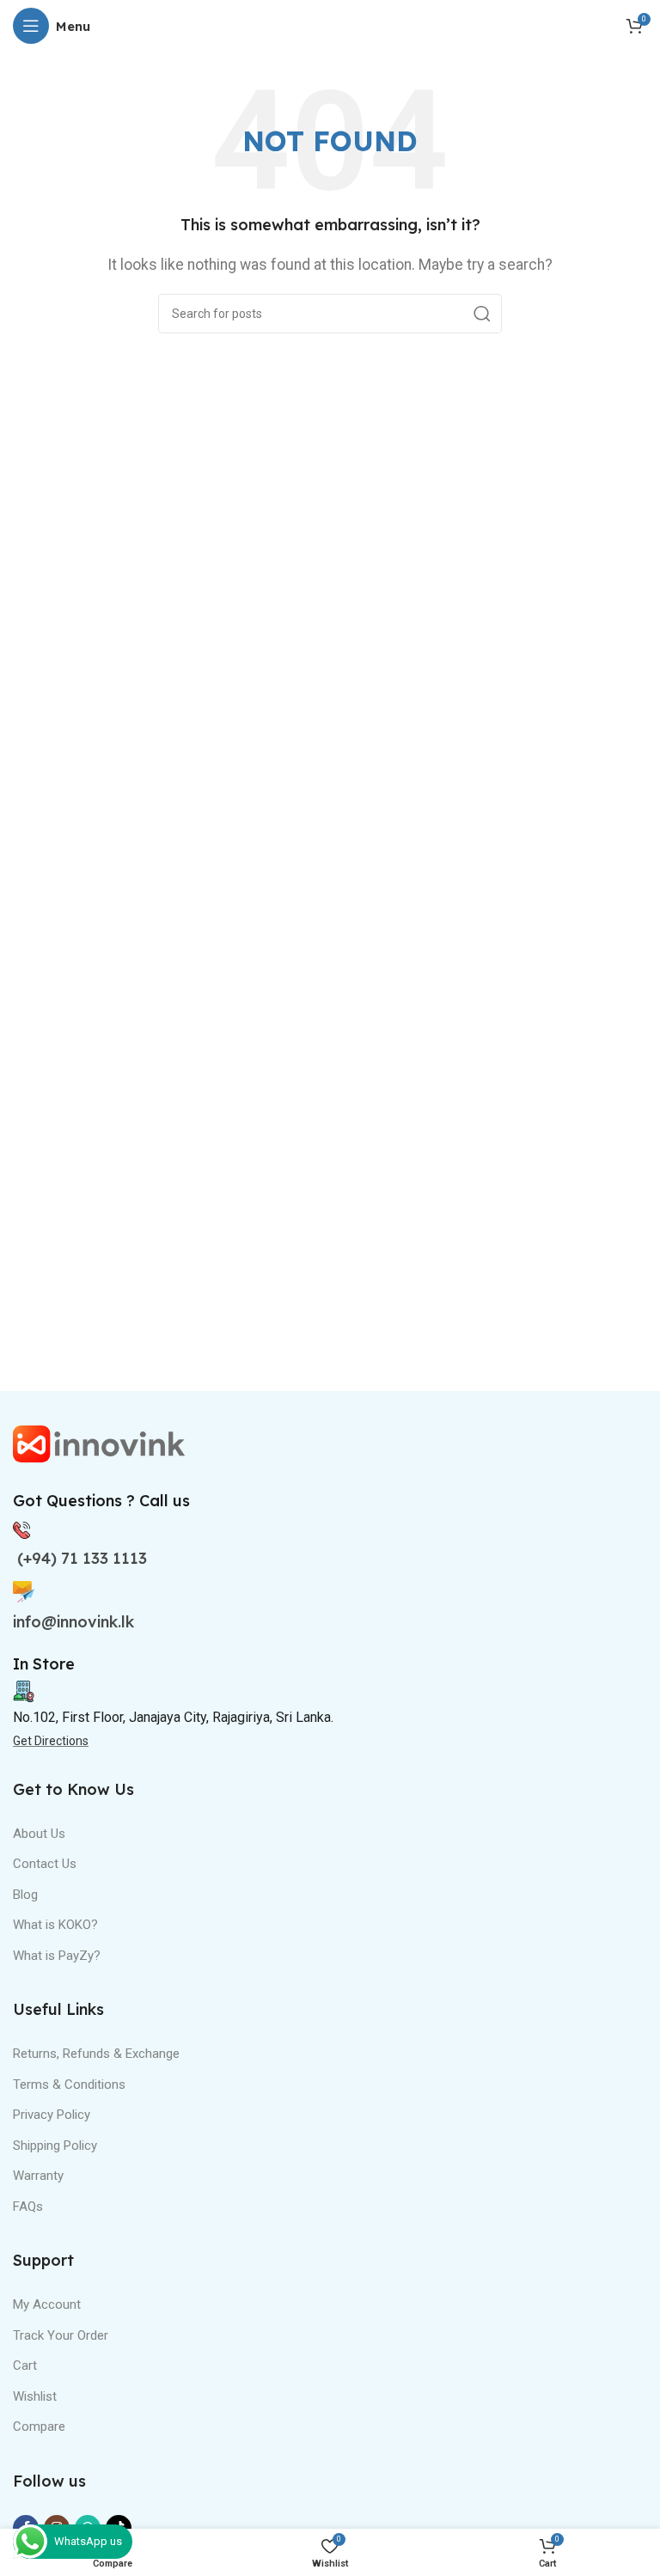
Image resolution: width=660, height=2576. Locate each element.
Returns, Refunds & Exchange (96, 2054)
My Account (47, 2304)
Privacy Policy (52, 2115)
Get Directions (51, 1741)
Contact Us (45, 1864)
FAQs (28, 2207)
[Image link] (99, 1443)
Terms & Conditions (69, 2085)
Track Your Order (61, 2335)
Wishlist (35, 2396)
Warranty (38, 2176)
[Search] (482, 314)
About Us (39, 1834)
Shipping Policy (55, 2146)
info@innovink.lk (73, 1622)
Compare (39, 2426)
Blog (25, 1895)
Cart (25, 2365)
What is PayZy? (57, 1956)
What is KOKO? (55, 1925)
